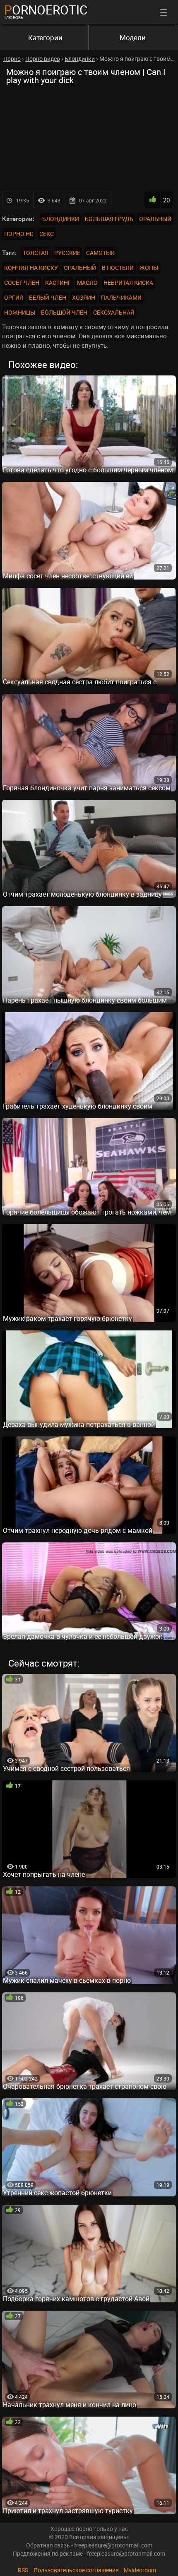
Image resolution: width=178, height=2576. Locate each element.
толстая (36, 253)
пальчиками (121, 297)
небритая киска (128, 283)
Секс (47, 234)
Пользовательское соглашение (76, 2570)
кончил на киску (31, 268)
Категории (45, 37)
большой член (64, 312)
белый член (48, 297)
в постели (118, 268)
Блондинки (61, 219)
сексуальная (114, 312)
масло (87, 283)
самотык (100, 253)
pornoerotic (46, 10)
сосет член (22, 283)
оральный (80, 268)
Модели (133, 37)
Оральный (155, 219)
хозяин (84, 297)
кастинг (58, 283)
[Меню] (164, 12)
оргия (14, 297)
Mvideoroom (140, 2570)
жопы (149, 268)
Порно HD (19, 234)
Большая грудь (109, 219)
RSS (23, 2570)
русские (67, 253)
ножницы (20, 312)
